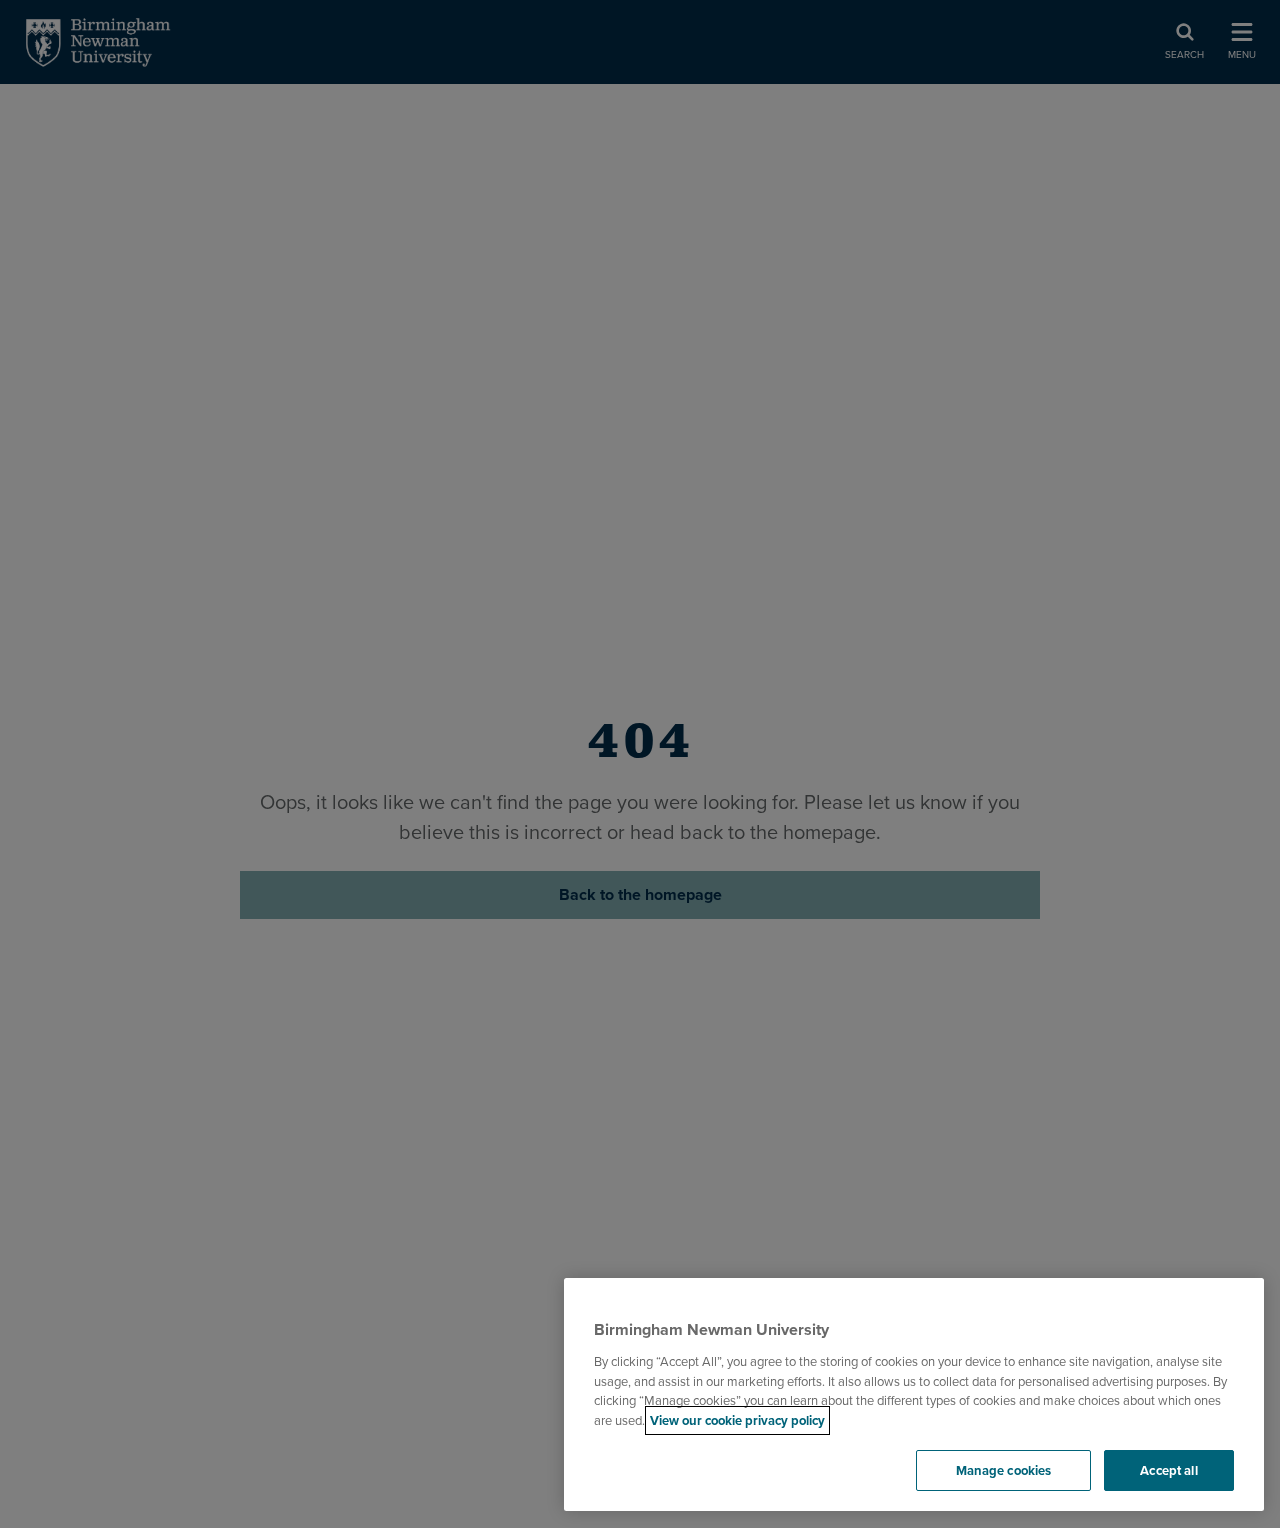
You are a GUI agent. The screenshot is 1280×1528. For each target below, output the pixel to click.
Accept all (1168, 1470)
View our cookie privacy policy (737, 1420)
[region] (914, 1395)
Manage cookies (1004, 1470)
